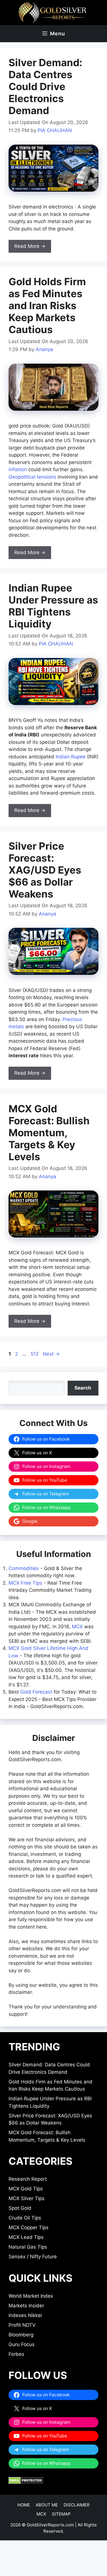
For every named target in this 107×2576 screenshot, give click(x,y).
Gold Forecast (36, 1692)
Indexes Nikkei (25, 2315)
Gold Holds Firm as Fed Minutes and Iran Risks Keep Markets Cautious (47, 305)
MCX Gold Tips (26, 2189)
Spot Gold (20, 2208)
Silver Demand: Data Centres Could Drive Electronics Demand (45, 86)
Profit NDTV (22, 2325)
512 (35, 1354)
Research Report (28, 2179)
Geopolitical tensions (32, 477)
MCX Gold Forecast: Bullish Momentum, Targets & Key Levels (49, 1133)
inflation (18, 469)
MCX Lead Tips (26, 2237)
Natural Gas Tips (28, 2247)
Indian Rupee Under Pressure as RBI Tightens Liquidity (53, 606)
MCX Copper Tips (29, 2227)
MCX (77, 1627)
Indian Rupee (71, 757)
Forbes (16, 2354)
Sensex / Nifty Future (33, 2257)
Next (51, 1354)
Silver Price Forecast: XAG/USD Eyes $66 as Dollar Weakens (45, 870)
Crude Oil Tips (25, 2218)
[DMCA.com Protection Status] (26, 2482)
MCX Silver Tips (27, 2198)
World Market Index (31, 2296)
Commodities (24, 1568)
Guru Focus (22, 2344)
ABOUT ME (47, 2505)
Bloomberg (21, 2335)
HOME (24, 2505)
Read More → (30, 246)
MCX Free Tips (25, 1583)
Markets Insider (26, 2306)
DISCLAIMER (77, 2505)
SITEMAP (61, 2514)
